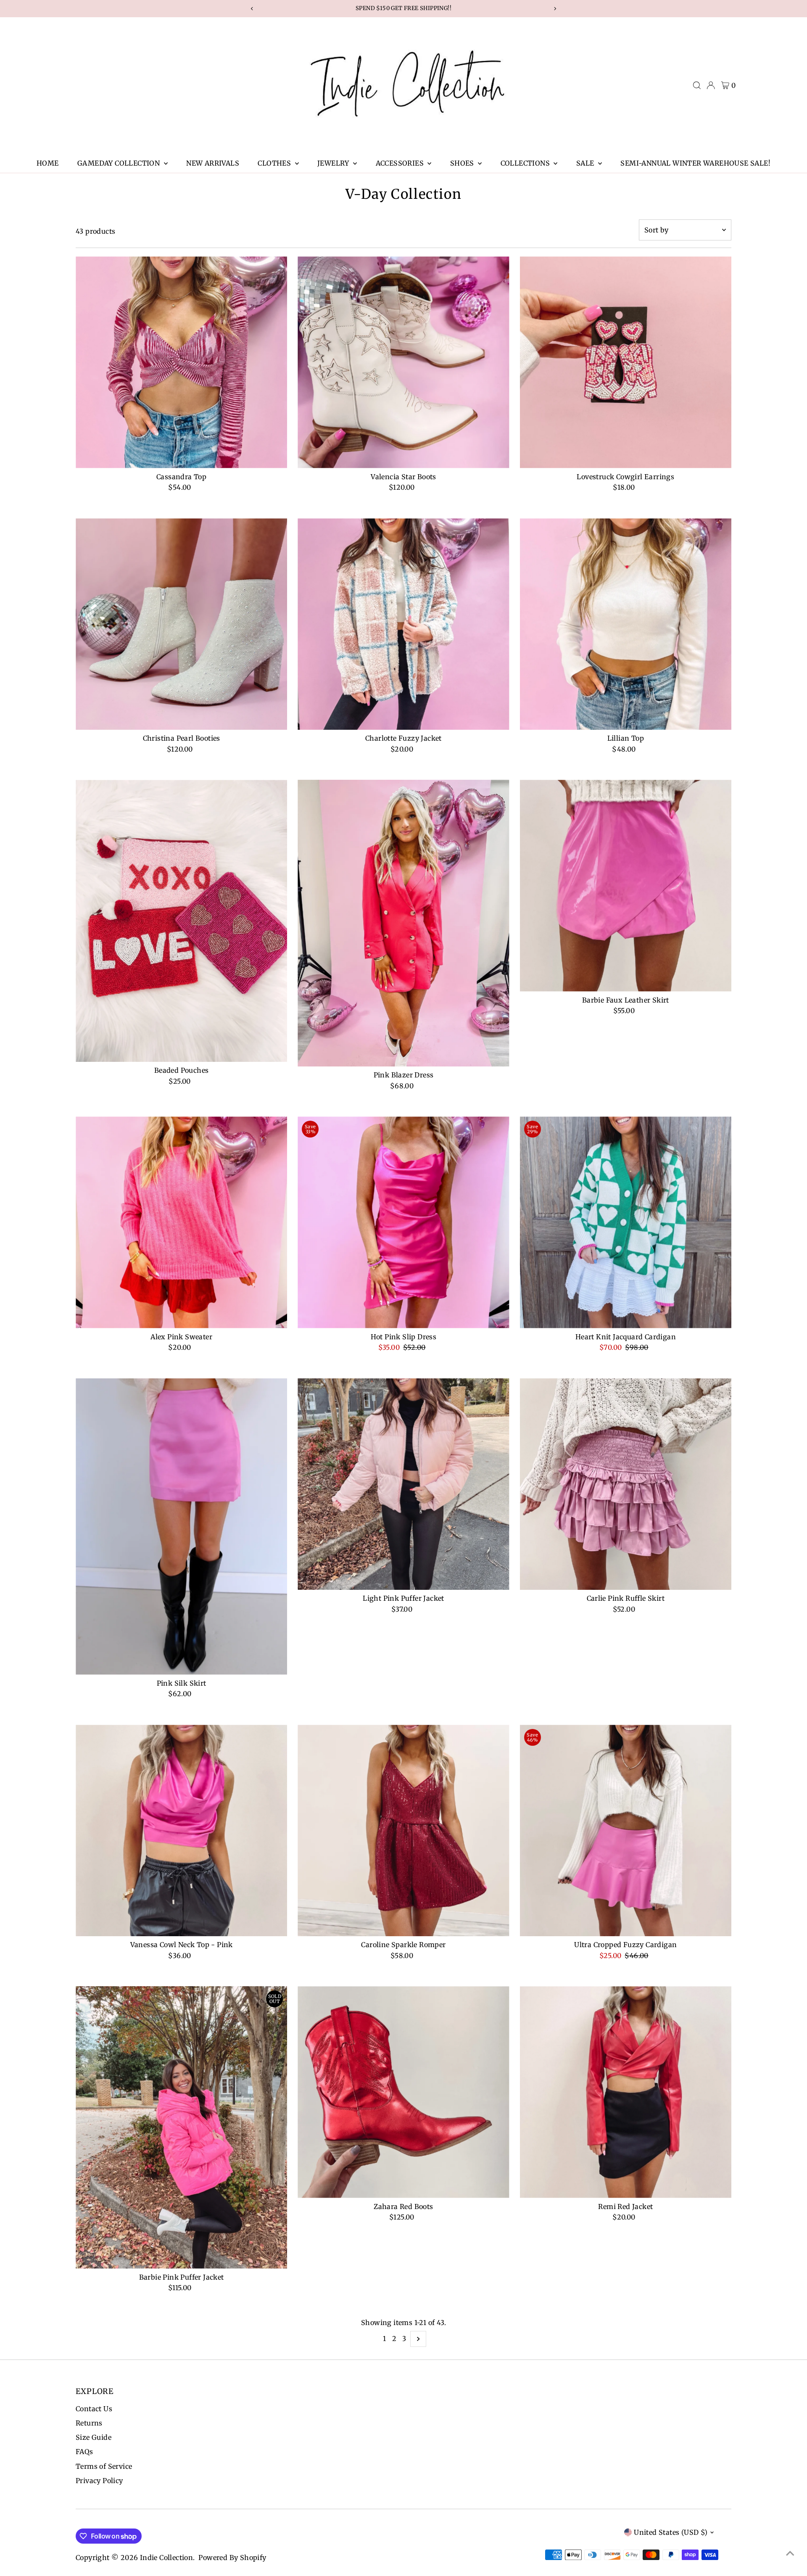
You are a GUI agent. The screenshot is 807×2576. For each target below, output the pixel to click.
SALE (586, 163)
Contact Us (94, 2409)
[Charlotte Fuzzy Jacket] (403, 624)
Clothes (275, 163)
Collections (526, 163)
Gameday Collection (120, 163)
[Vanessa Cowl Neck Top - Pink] (181, 1830)
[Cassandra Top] (181, 362)
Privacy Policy (99, 2481)
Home (48, 163)
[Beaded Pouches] (181, 921)
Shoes (463, 163)
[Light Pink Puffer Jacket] (403, 1484)
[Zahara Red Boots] (403, 2092)
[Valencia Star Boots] (403, 362)
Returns (89, 2423)
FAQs (84, 2452)
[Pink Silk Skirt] (181, 1527)
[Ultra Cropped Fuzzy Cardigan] (626, 1830)
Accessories (401, 163)
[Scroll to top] (790, 2553)
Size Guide (94, 2437)
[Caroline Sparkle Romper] (403, 1830)
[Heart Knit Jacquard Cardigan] (626, 1222)
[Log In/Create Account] (711, 85)
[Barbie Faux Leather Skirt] (626, 885)
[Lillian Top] (626, 624)
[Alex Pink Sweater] (181, 1222)
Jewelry (334, 163)
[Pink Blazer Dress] (403, 923)
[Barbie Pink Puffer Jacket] (181, 2127)
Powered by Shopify (232, 2558)
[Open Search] (697, 85)
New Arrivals (213, 163)
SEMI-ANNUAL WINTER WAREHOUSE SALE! (695, 163)
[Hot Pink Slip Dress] (403, 1222)
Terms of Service (104, 2466)
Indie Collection (166, 2558)
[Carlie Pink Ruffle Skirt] (626, 1484)
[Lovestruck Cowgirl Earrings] (626, 362)
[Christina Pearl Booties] (181, 624)
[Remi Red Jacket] (626, 2092)
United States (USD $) (671, 2532)
